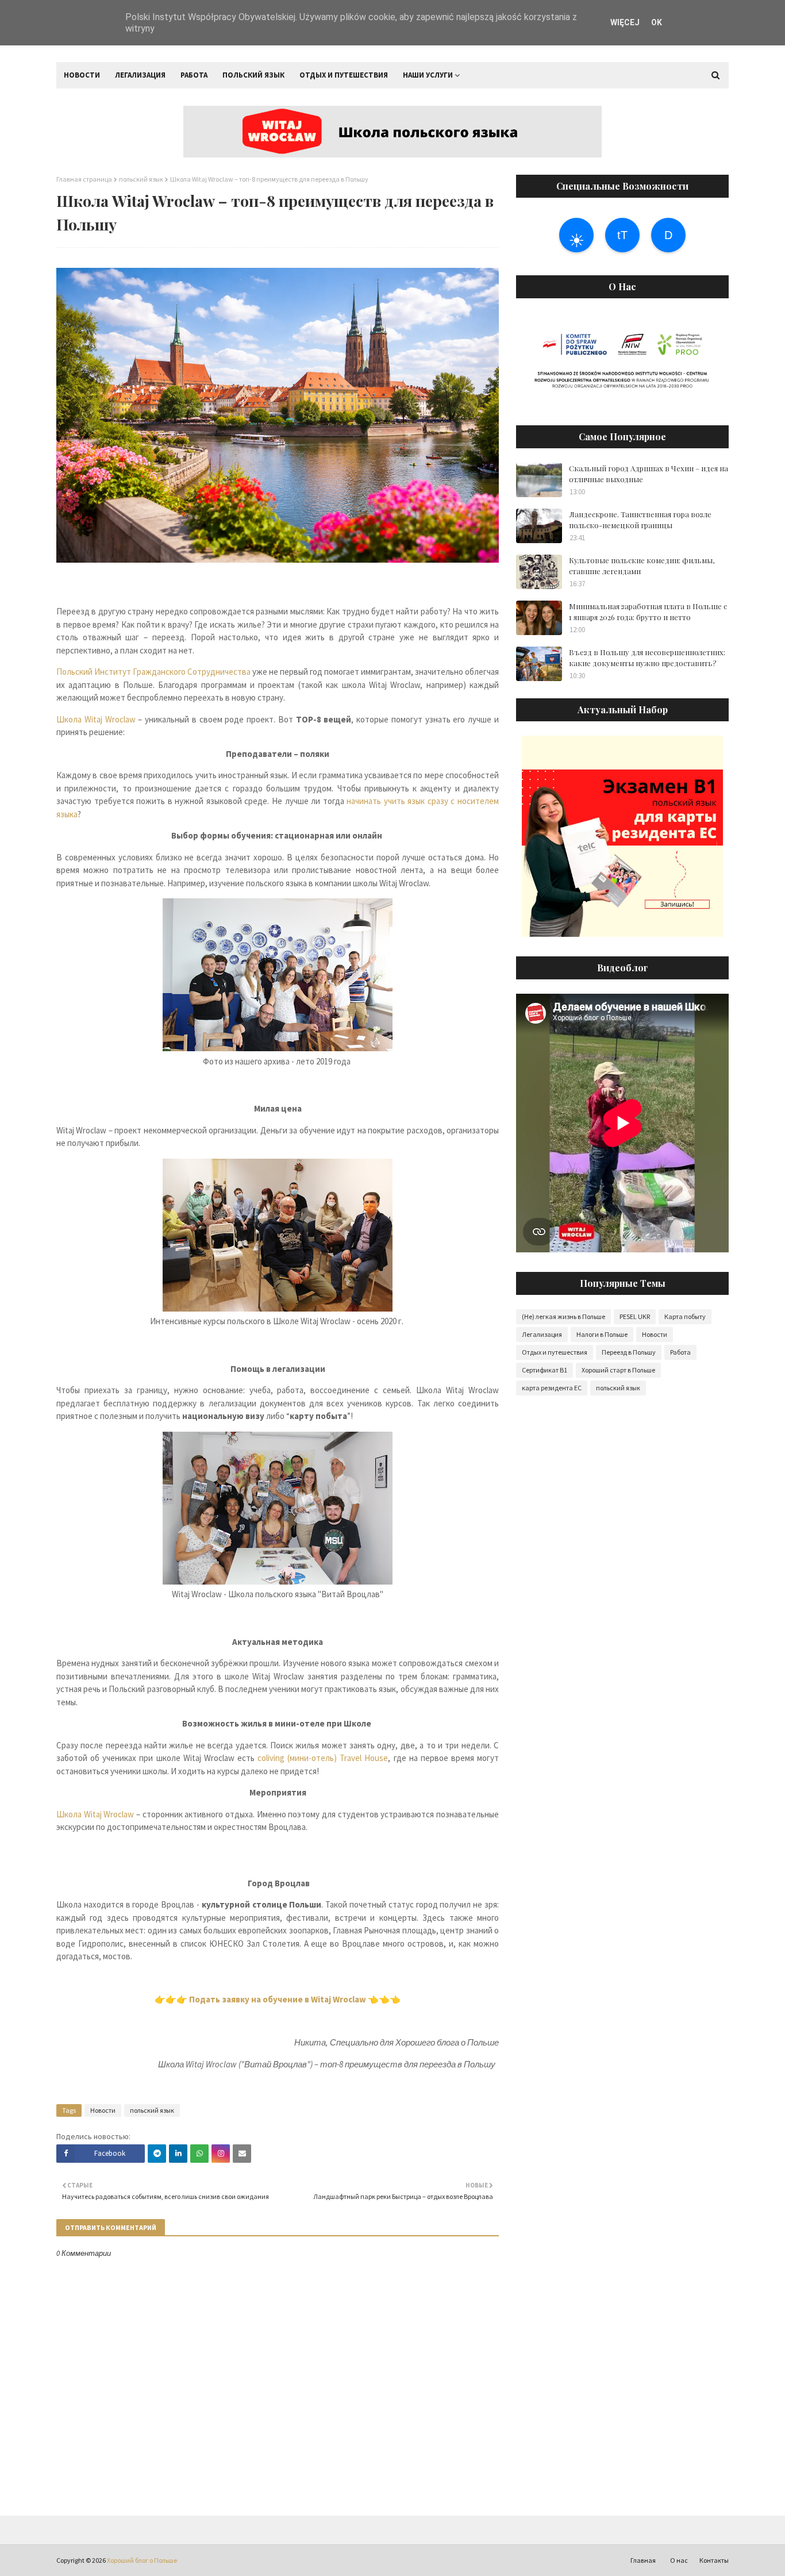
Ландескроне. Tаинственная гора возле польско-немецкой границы (640, 520)
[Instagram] (221, 2154)
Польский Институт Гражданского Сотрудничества (153, 672)
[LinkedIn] (178, 2154)
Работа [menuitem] (194, 75)
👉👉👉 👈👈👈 (278, 1999)
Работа (680, 1352)
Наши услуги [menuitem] (428, 75)
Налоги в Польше (602, 1334)
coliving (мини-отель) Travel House (323, 1758)
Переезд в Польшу (629, 1352)
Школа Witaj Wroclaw (96, 719)
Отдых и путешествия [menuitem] (344, 75)
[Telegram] (157, 2154)
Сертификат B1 (545, 1370)
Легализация (542, 1334)
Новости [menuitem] (82, 75)
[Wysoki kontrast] (576, 235)
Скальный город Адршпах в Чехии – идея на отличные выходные (649, 474)
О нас (679, 2560)
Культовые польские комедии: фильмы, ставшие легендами (642, 566)
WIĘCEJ (625, 22)
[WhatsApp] (199, 2154)
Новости (103, 2110)
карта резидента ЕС (552, 1388)
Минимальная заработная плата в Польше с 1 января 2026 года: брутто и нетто (648, 612)
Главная (643, 2560)
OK (657, 22)
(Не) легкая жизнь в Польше (563, 1316)
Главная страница (84, 179)
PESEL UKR (635, 1316)
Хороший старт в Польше (618, 1370)
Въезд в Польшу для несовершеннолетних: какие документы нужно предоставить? (647, 658)
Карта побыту (685, 1316)
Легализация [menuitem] (140, 75)
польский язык (141, 179)
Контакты (714, 2560)
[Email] (242, 2154)
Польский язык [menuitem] (253, 75)
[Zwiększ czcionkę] (622, 235)
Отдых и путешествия (555, 1352)
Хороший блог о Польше (142, 2560)
